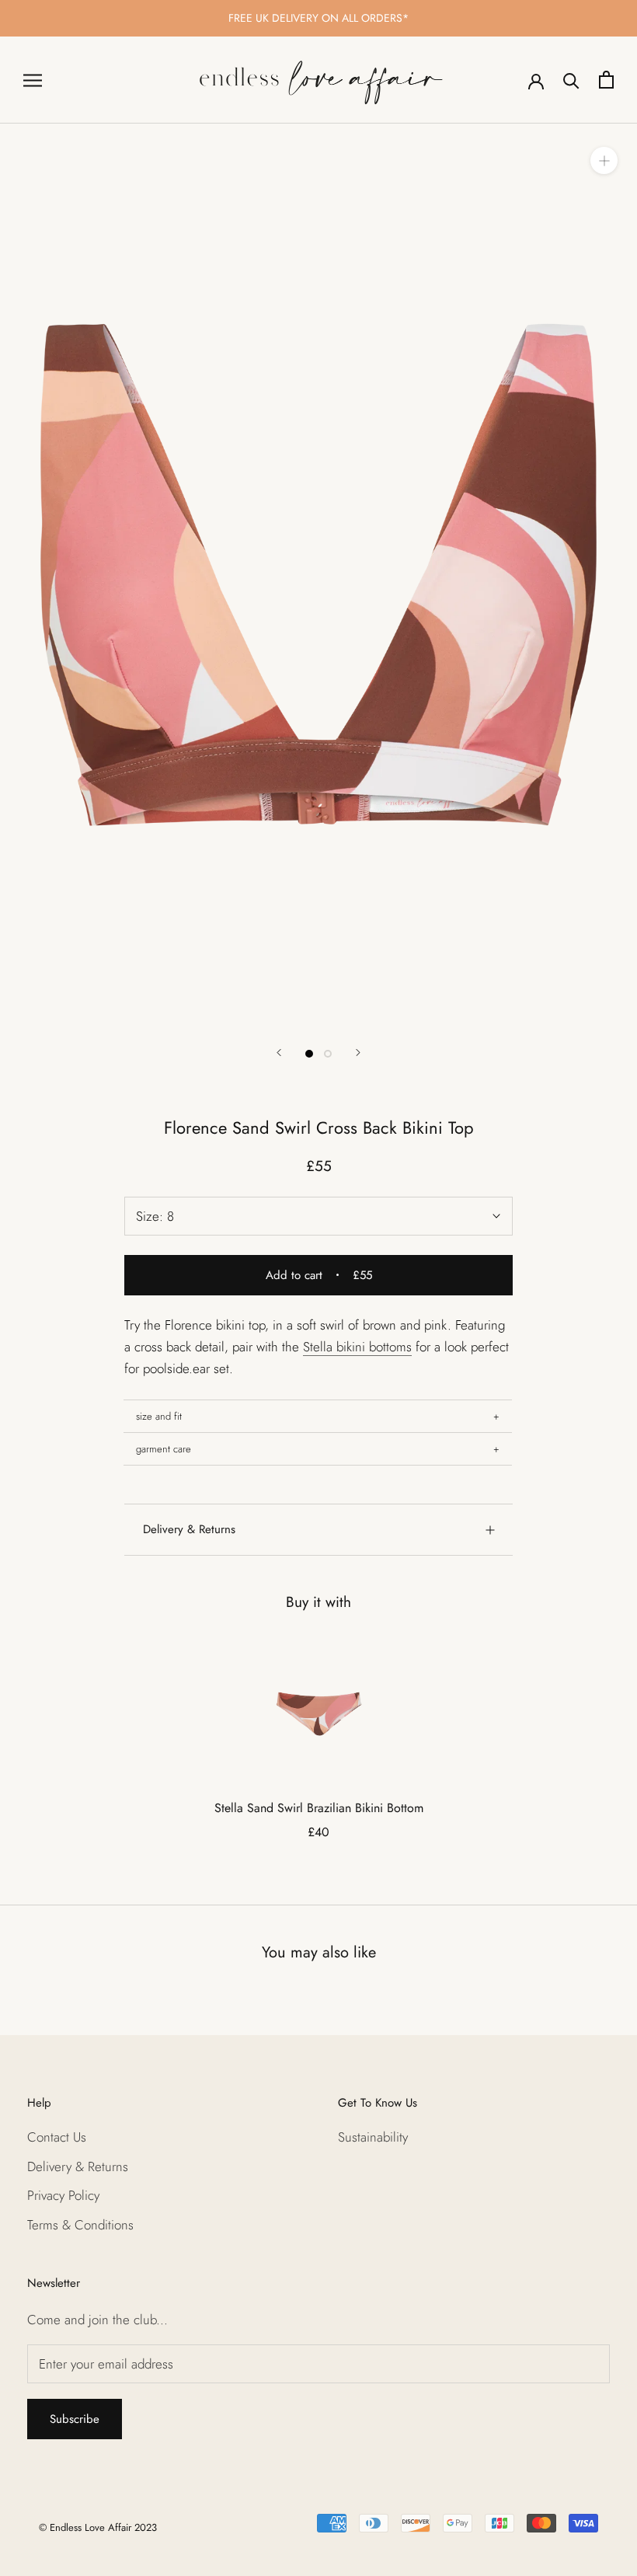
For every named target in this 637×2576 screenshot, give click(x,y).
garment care (164, 1449)
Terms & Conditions (80, 2225)
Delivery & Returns (189, 1529)
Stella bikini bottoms (357, 1347)
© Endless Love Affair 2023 (98, 2527)
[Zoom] (604, 160)
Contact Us (57, 2137)
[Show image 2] (328, 1054)
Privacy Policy (63, 2195)
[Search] (571, 80)
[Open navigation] (33, 80)
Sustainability (373, 2137)
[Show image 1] (309, 1054)
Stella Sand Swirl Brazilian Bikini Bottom (319, 1808)
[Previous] (279, 1053)
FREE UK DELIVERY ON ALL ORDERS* (318, 18)
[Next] (358, 1053)
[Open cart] (606, 80)
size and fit (159, 1416)
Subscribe (75, 2419)
